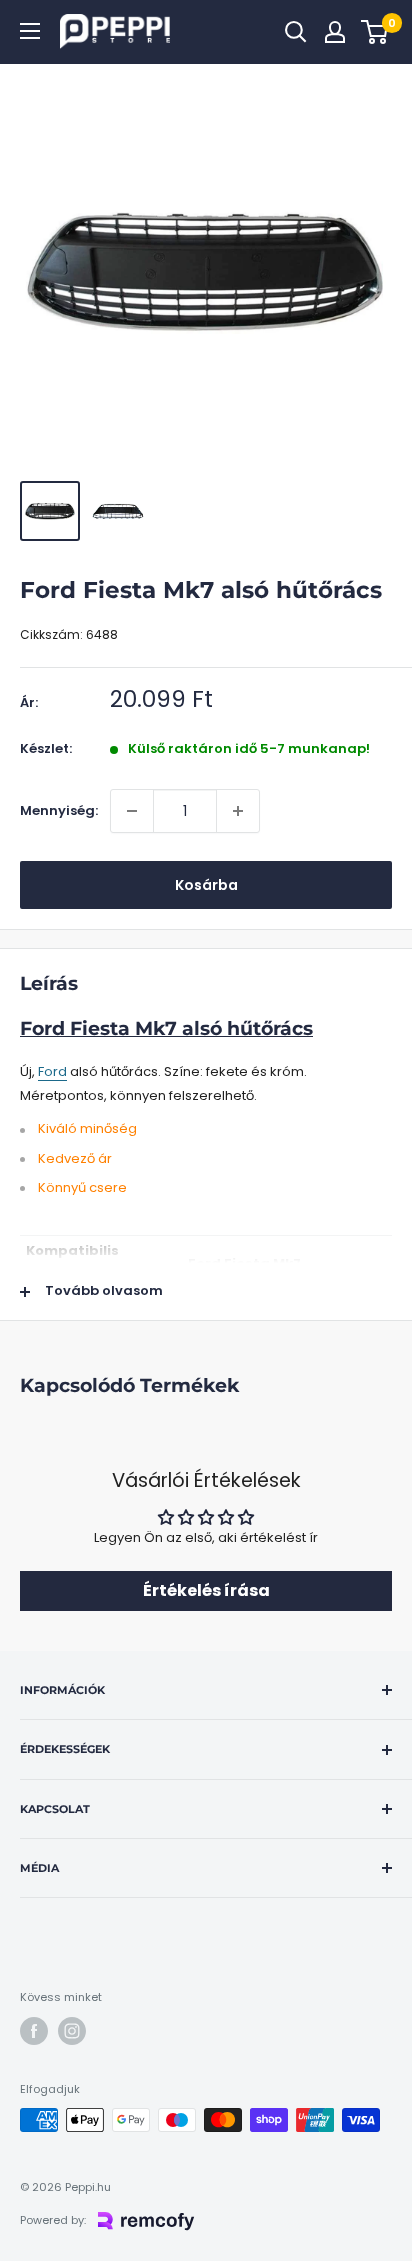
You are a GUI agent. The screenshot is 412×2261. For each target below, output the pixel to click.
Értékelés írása (206, 1590)
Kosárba (206, 885)
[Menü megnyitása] (30, 31)
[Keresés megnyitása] (296, 32)
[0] (375, 32)
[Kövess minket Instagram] (72, 2031)
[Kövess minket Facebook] (34, 2031)
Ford (52, 1071)
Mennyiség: (59, 810)
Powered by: (53, 2220)
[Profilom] (335, 32)
